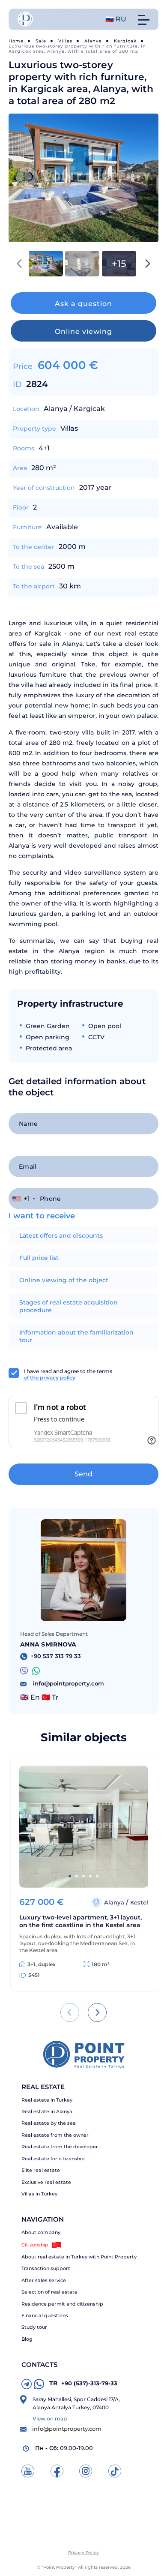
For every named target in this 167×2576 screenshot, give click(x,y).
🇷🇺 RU (116, 19)
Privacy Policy (83, 2553)
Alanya (93, 41)
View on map (50, 2419)
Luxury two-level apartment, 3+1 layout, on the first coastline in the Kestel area (81, 1921)
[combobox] (23, 1199)
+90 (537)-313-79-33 (83, 2383)
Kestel (139, 1902)
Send (83, 1474)
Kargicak (125, 41)
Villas (65, 41)
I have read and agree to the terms (68, 1374)
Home (16, 41)
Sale (41, 41)
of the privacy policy (49, 1378)
